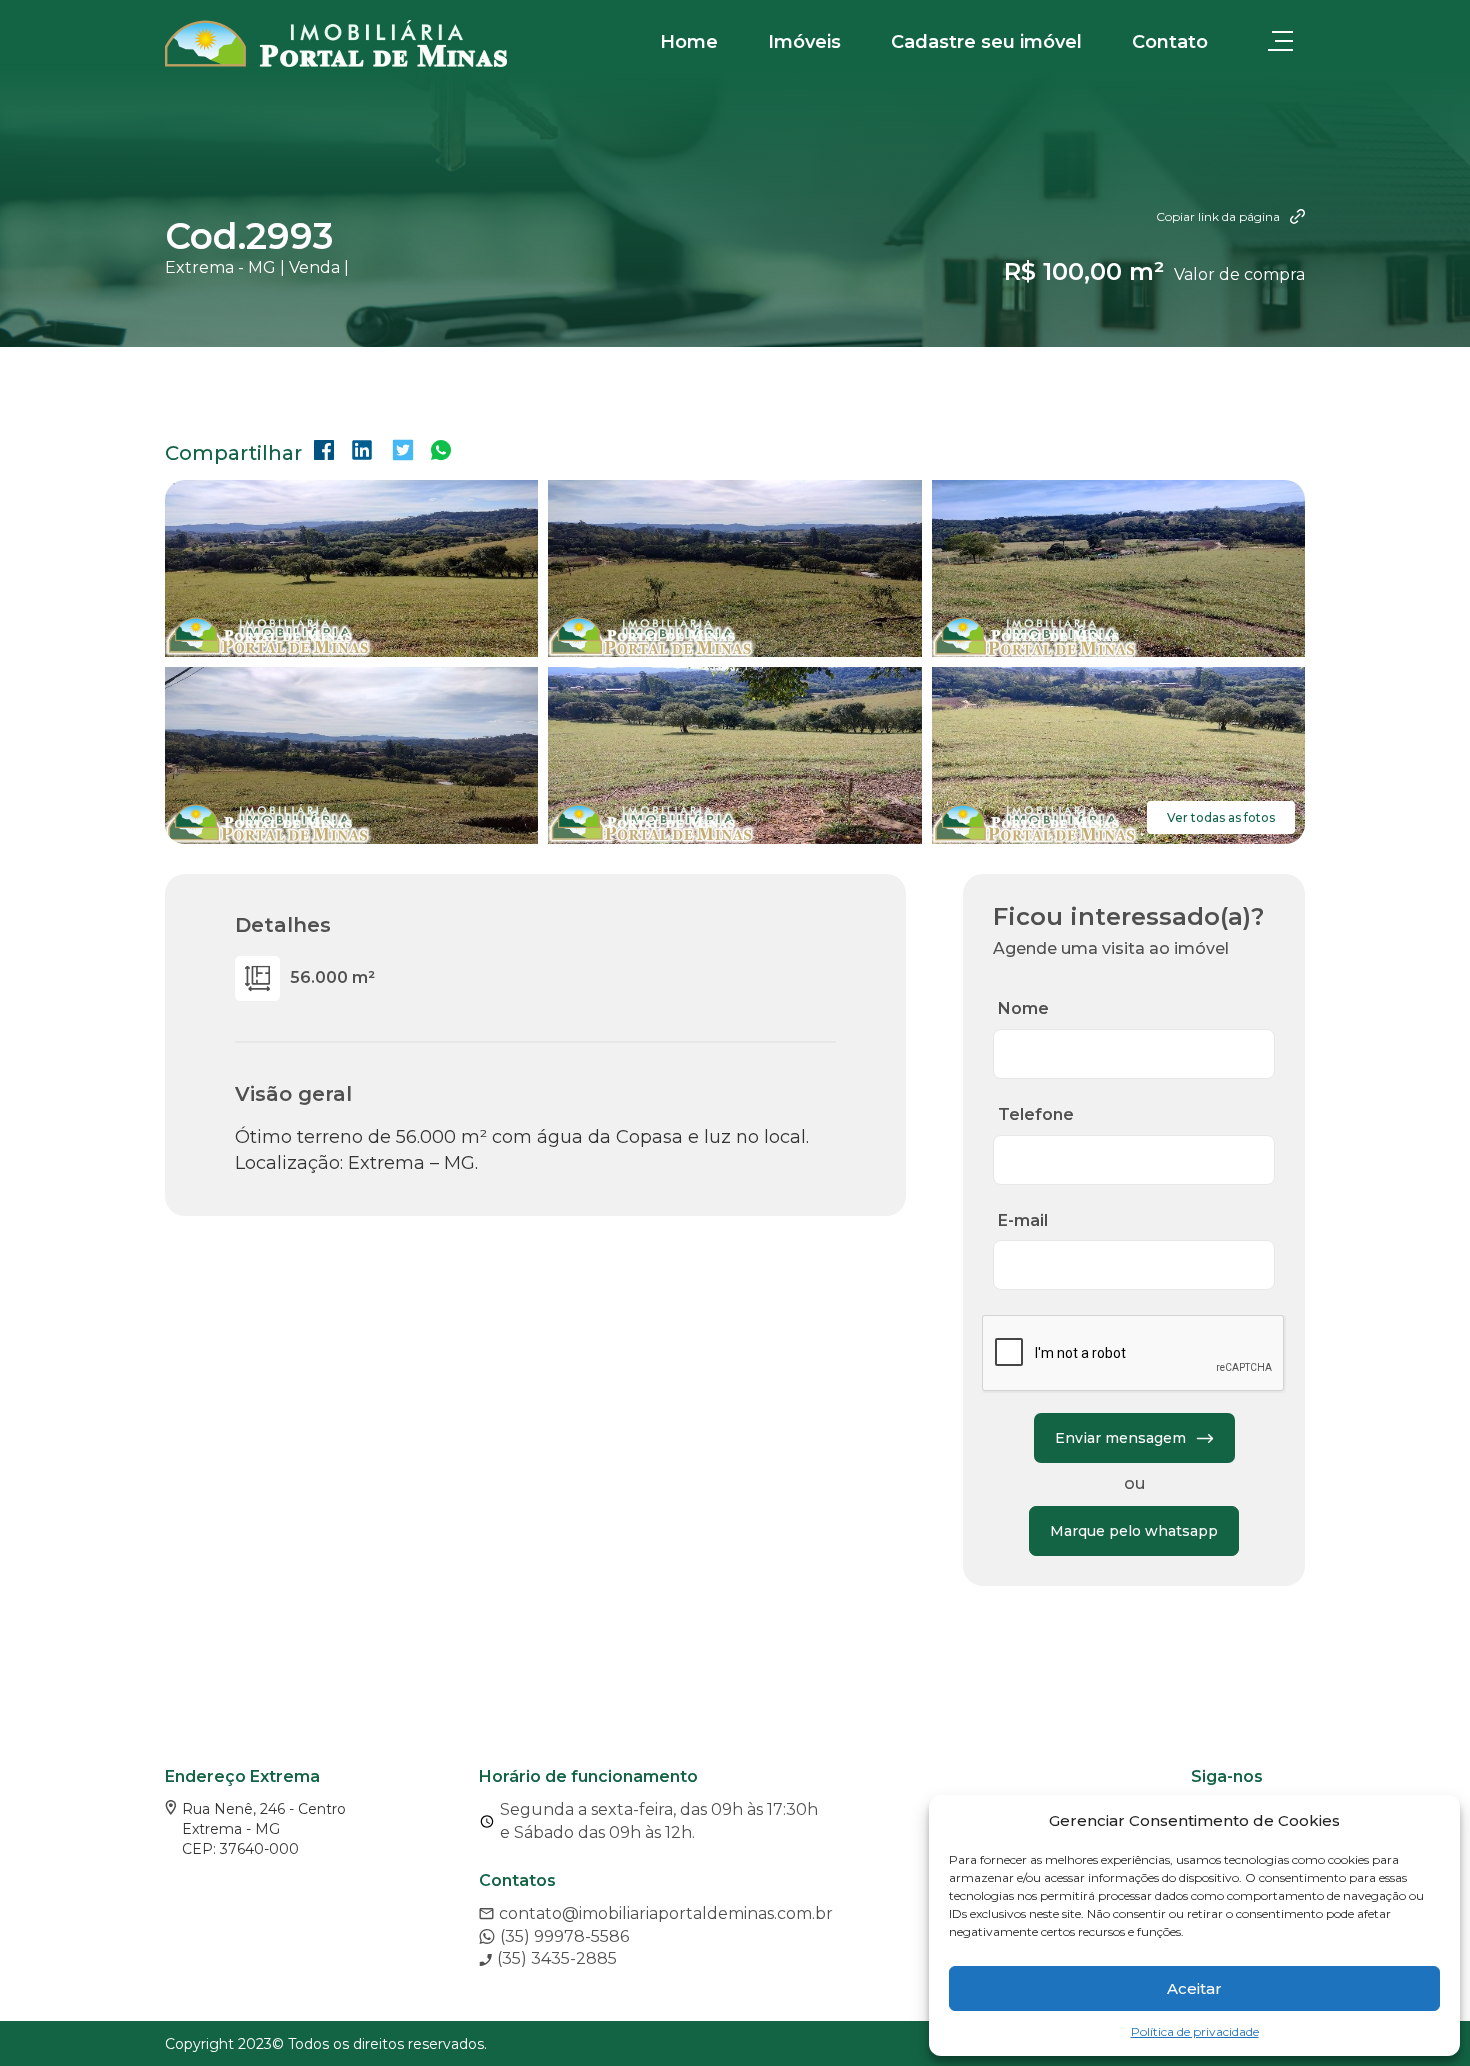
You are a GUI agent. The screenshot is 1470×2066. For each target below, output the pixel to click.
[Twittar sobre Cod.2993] (403, 452)
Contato (1170, 42)
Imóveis (804, 42)
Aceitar (1194, 1988)
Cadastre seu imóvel (986, 42)
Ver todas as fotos (1221, 817)
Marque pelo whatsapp (1134, 1531)
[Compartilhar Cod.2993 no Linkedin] (362, 452)
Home (689, 42)
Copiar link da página (1218, 216)
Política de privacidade (1195, 2031)
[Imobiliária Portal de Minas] (336, 43)
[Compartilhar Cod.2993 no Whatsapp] (441, 452)
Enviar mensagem (1120, 1438)
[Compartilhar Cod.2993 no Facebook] (324, 452)
